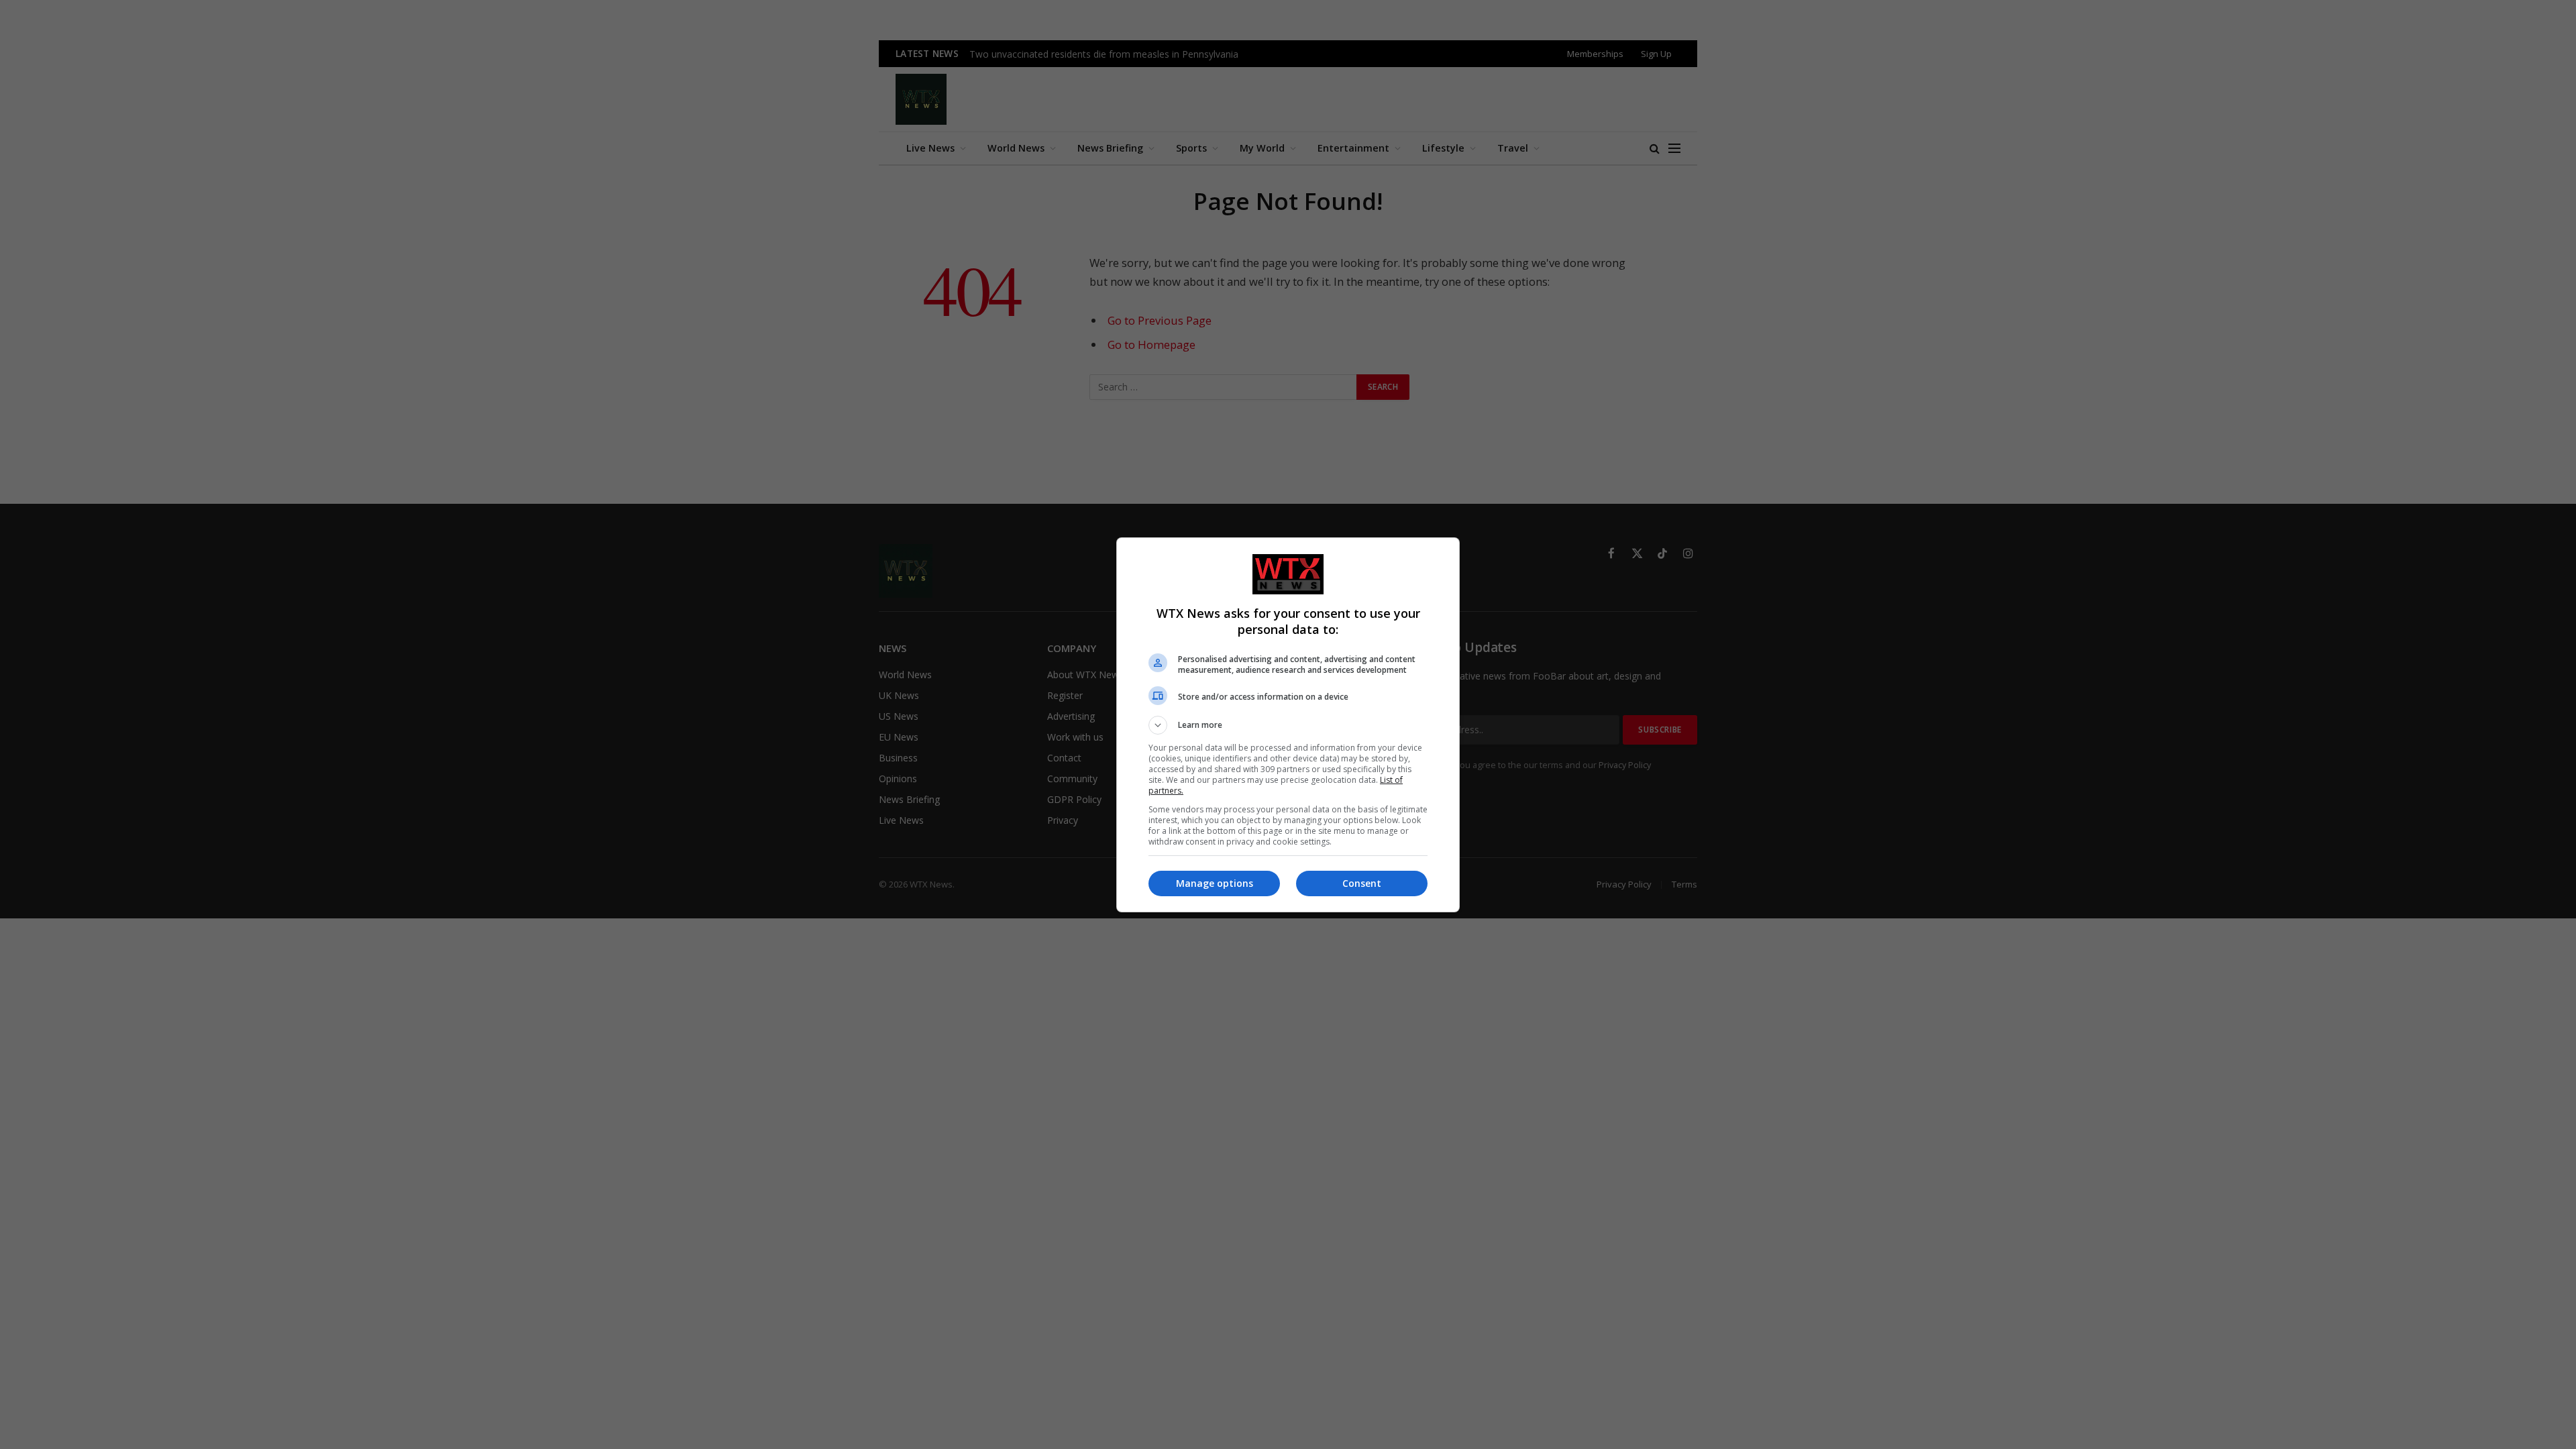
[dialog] (1288, 725)
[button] (1288, 725)
